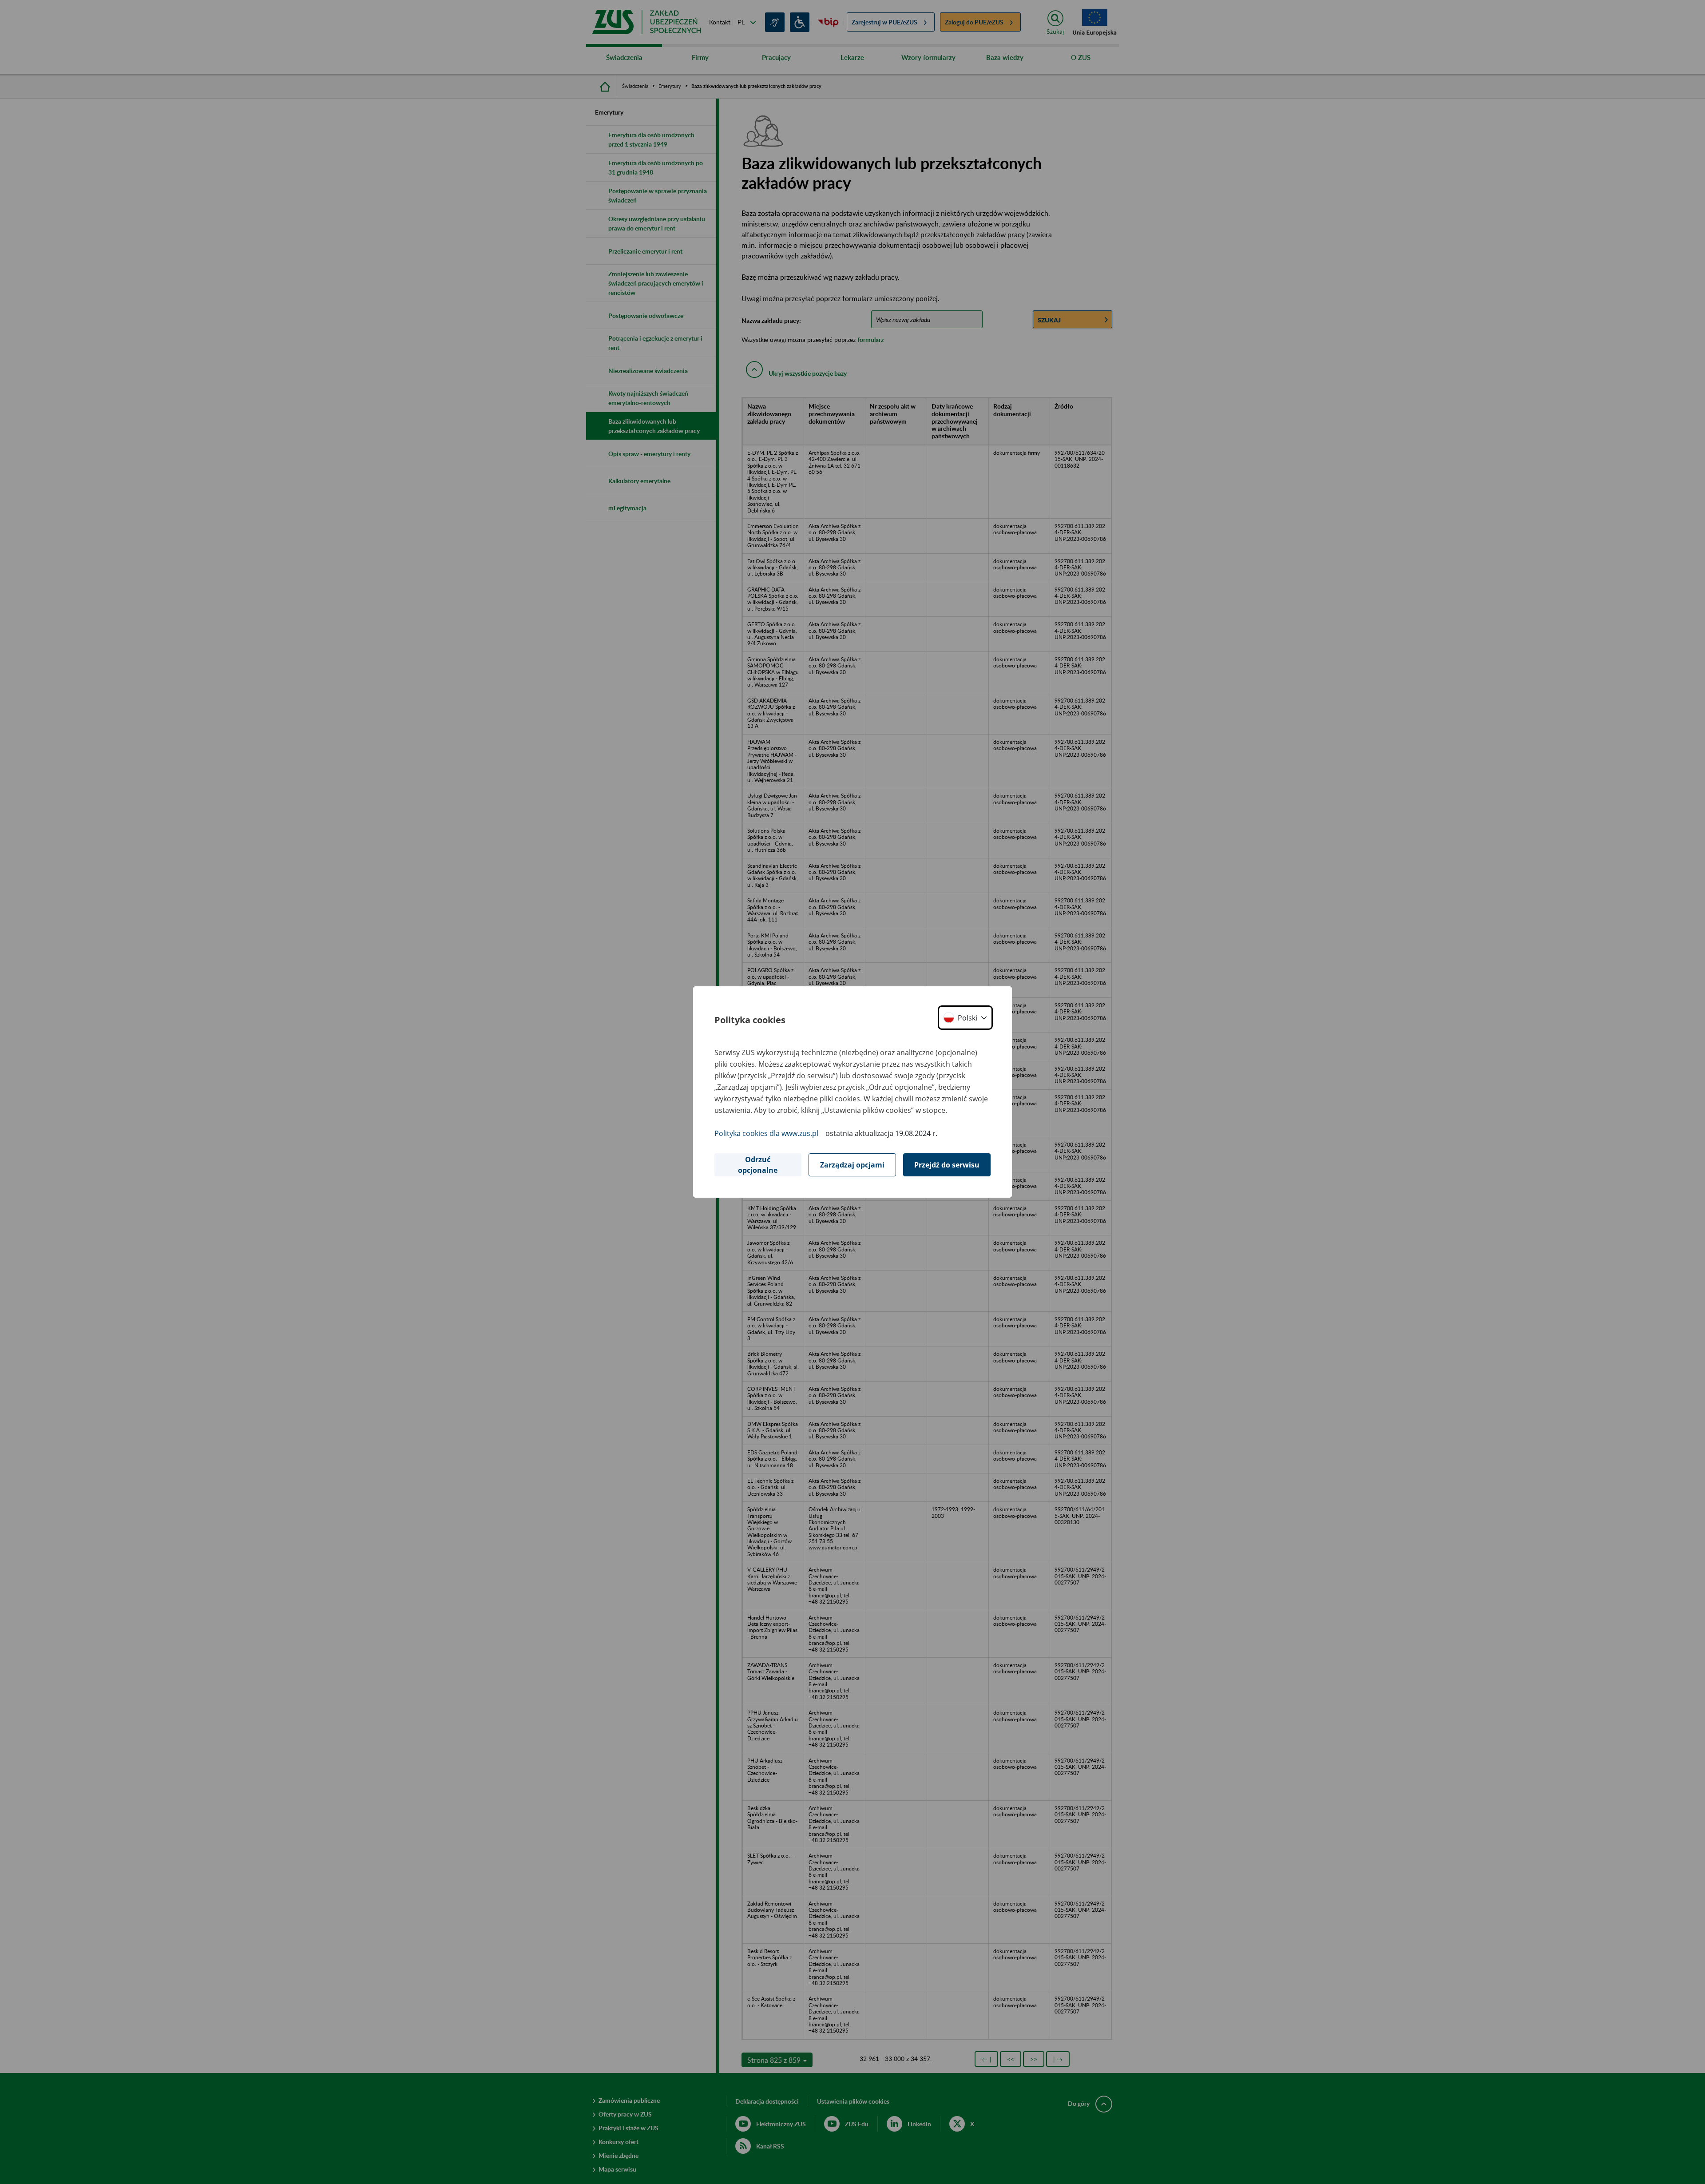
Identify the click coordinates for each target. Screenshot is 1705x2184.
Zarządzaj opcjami (852, 1165)
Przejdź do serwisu (947, 1165)
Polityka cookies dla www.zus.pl (766, 1133)
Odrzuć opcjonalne (758, 1165)
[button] (965, 1018)
